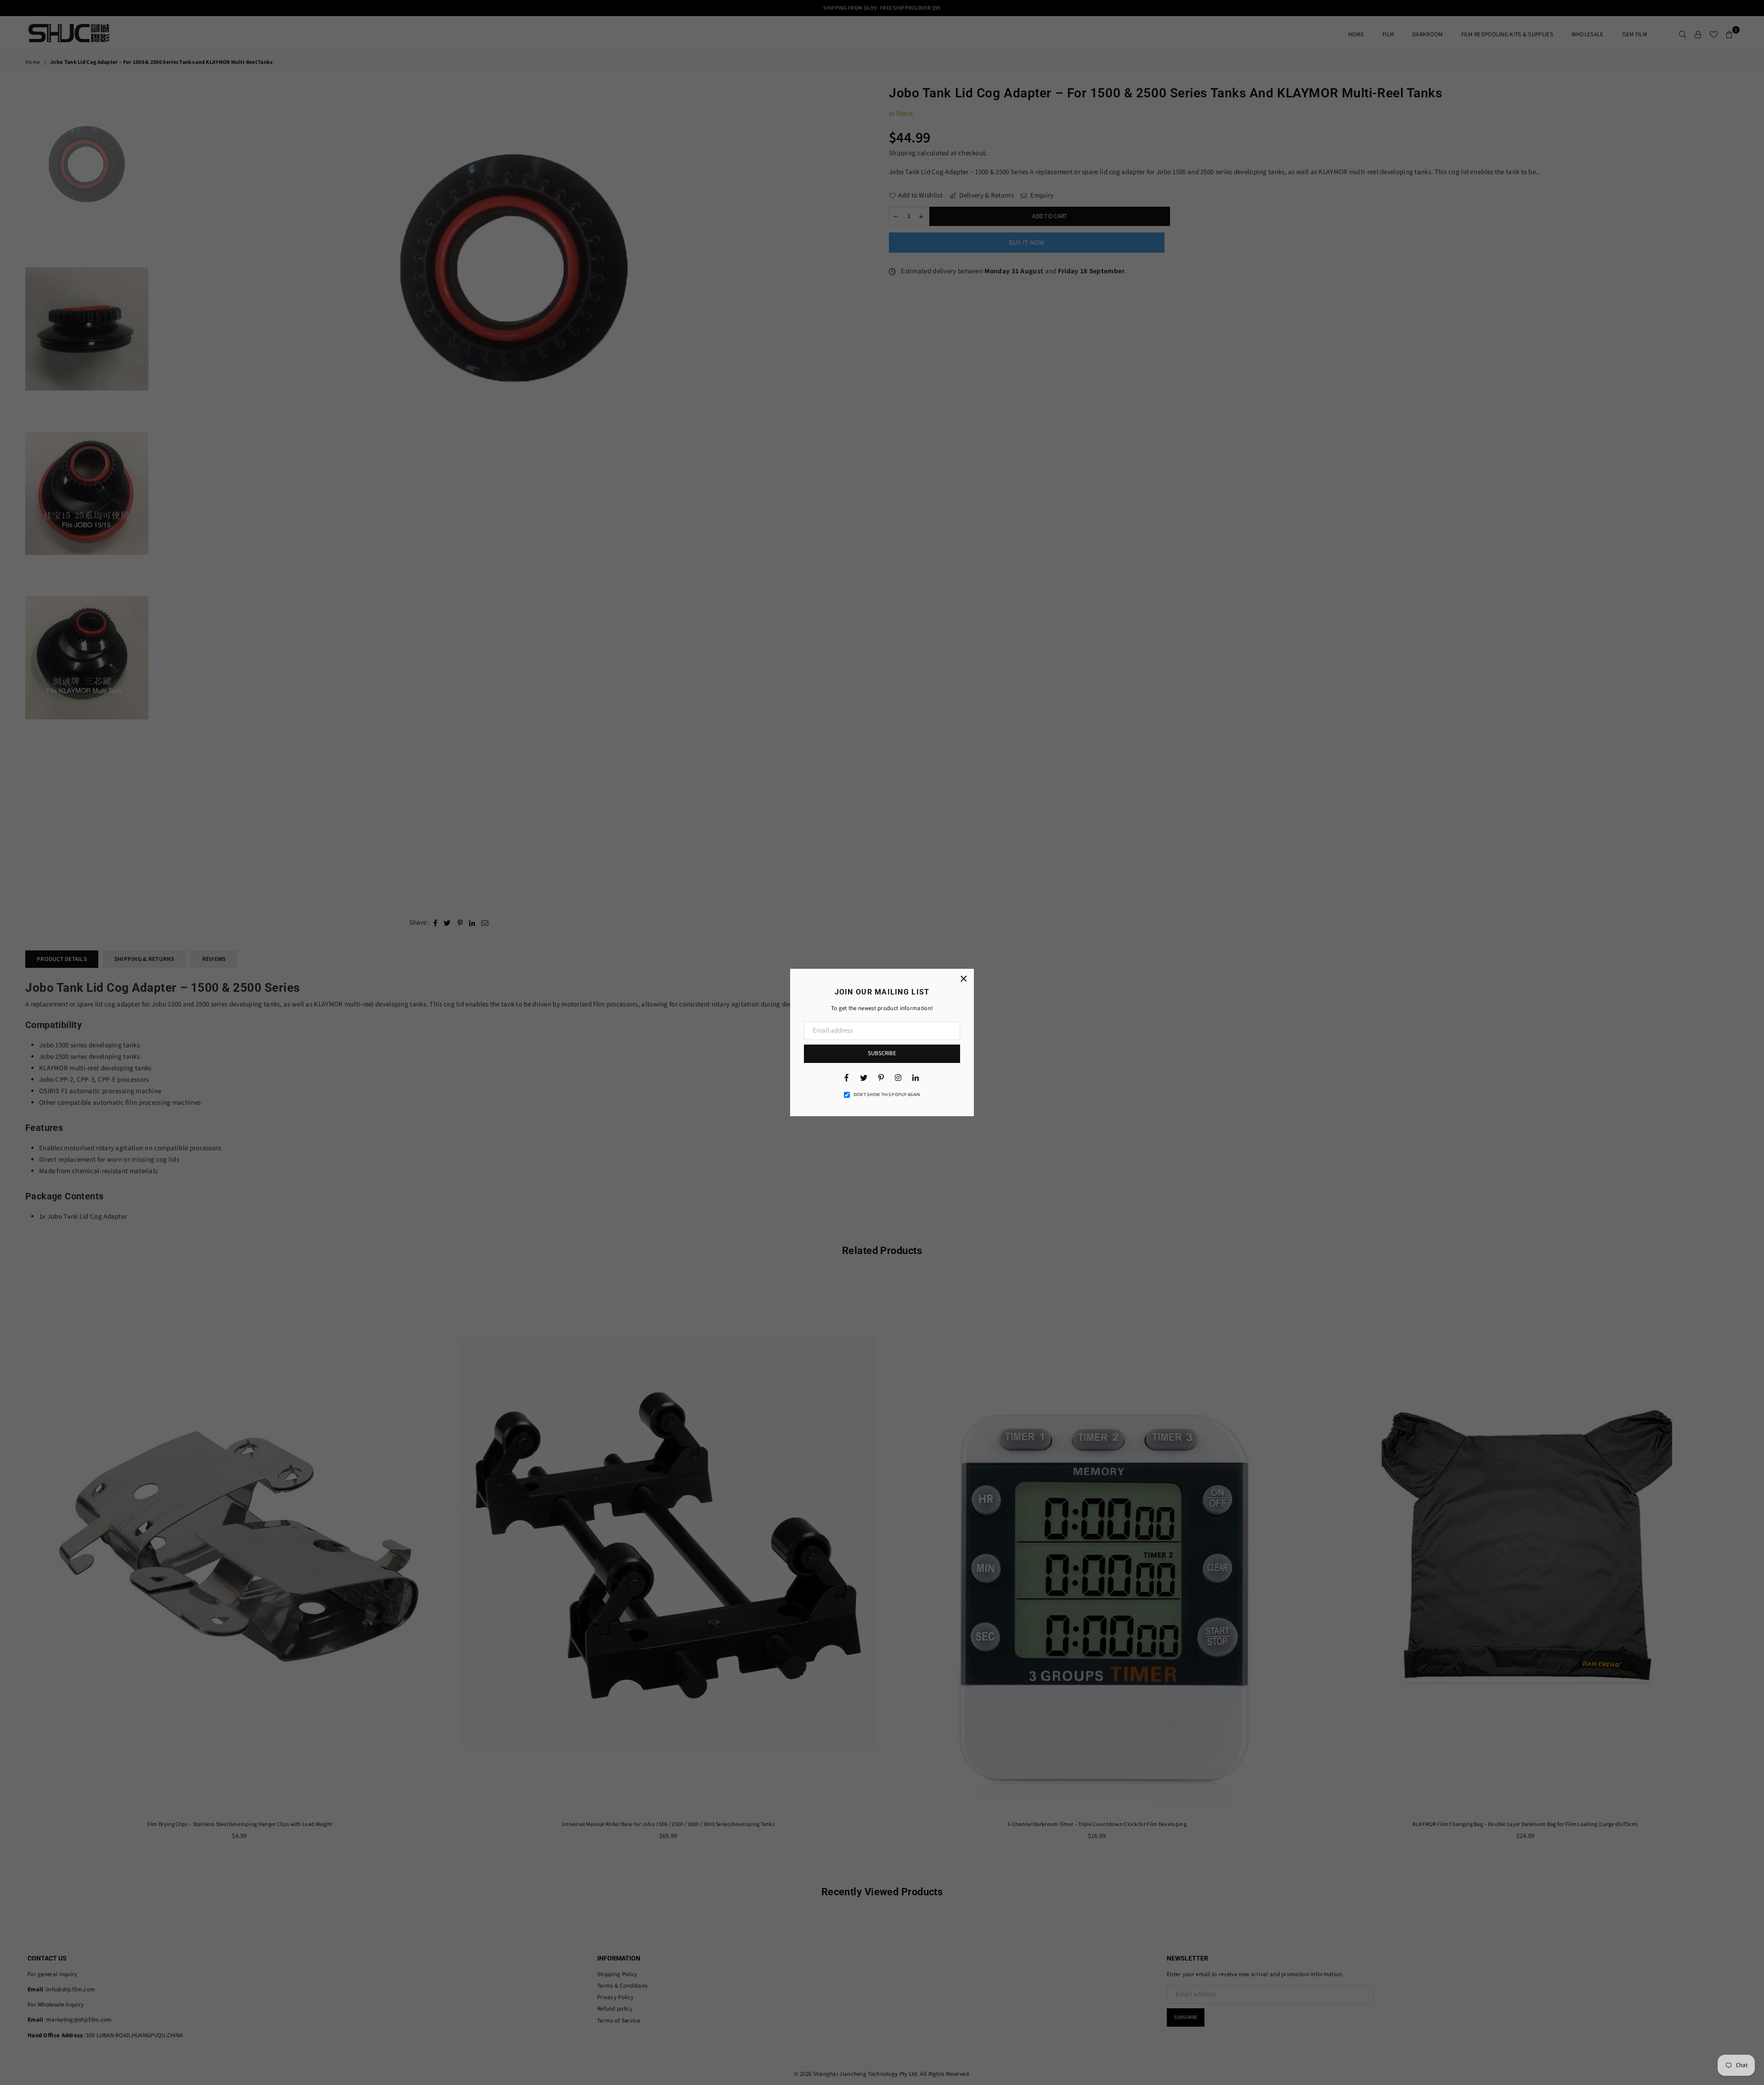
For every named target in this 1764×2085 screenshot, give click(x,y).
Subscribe (882, 1053)
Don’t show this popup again (887, 1095)
